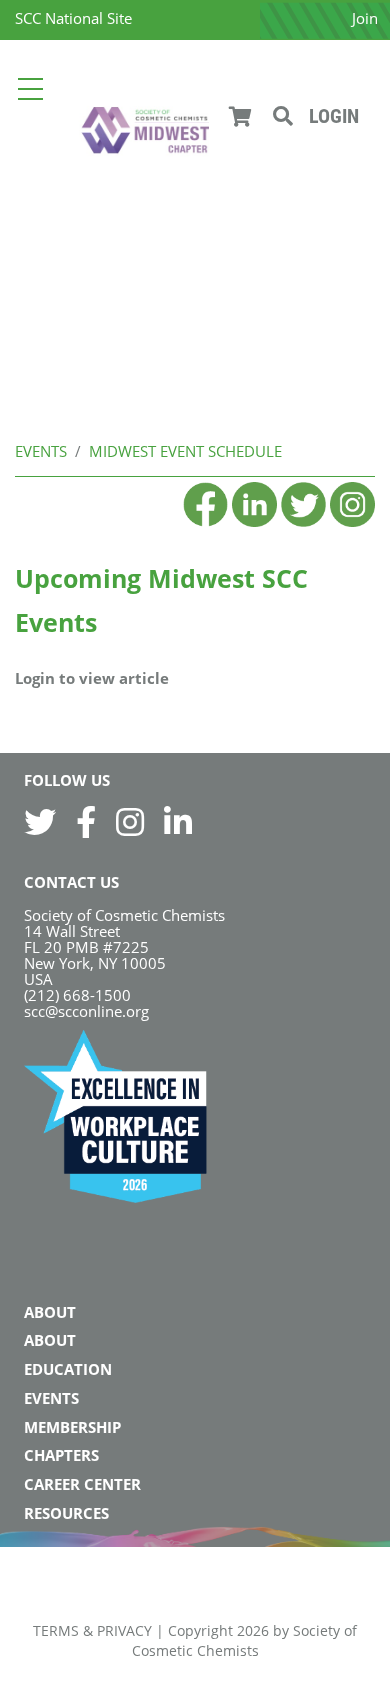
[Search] (283, 116)
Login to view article (92, 678)
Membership (72, 1427)
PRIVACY (124, 1630)
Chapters (61, 1455)
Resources (66, 1513)
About (50, 1312)
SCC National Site (73, 18)
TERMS (56, 1630)
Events (51, 1398)
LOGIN (334, 116)
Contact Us (71, 882)
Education (68, 1369)
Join (365, 18)
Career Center (82, 1484)
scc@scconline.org (86, 1011)
